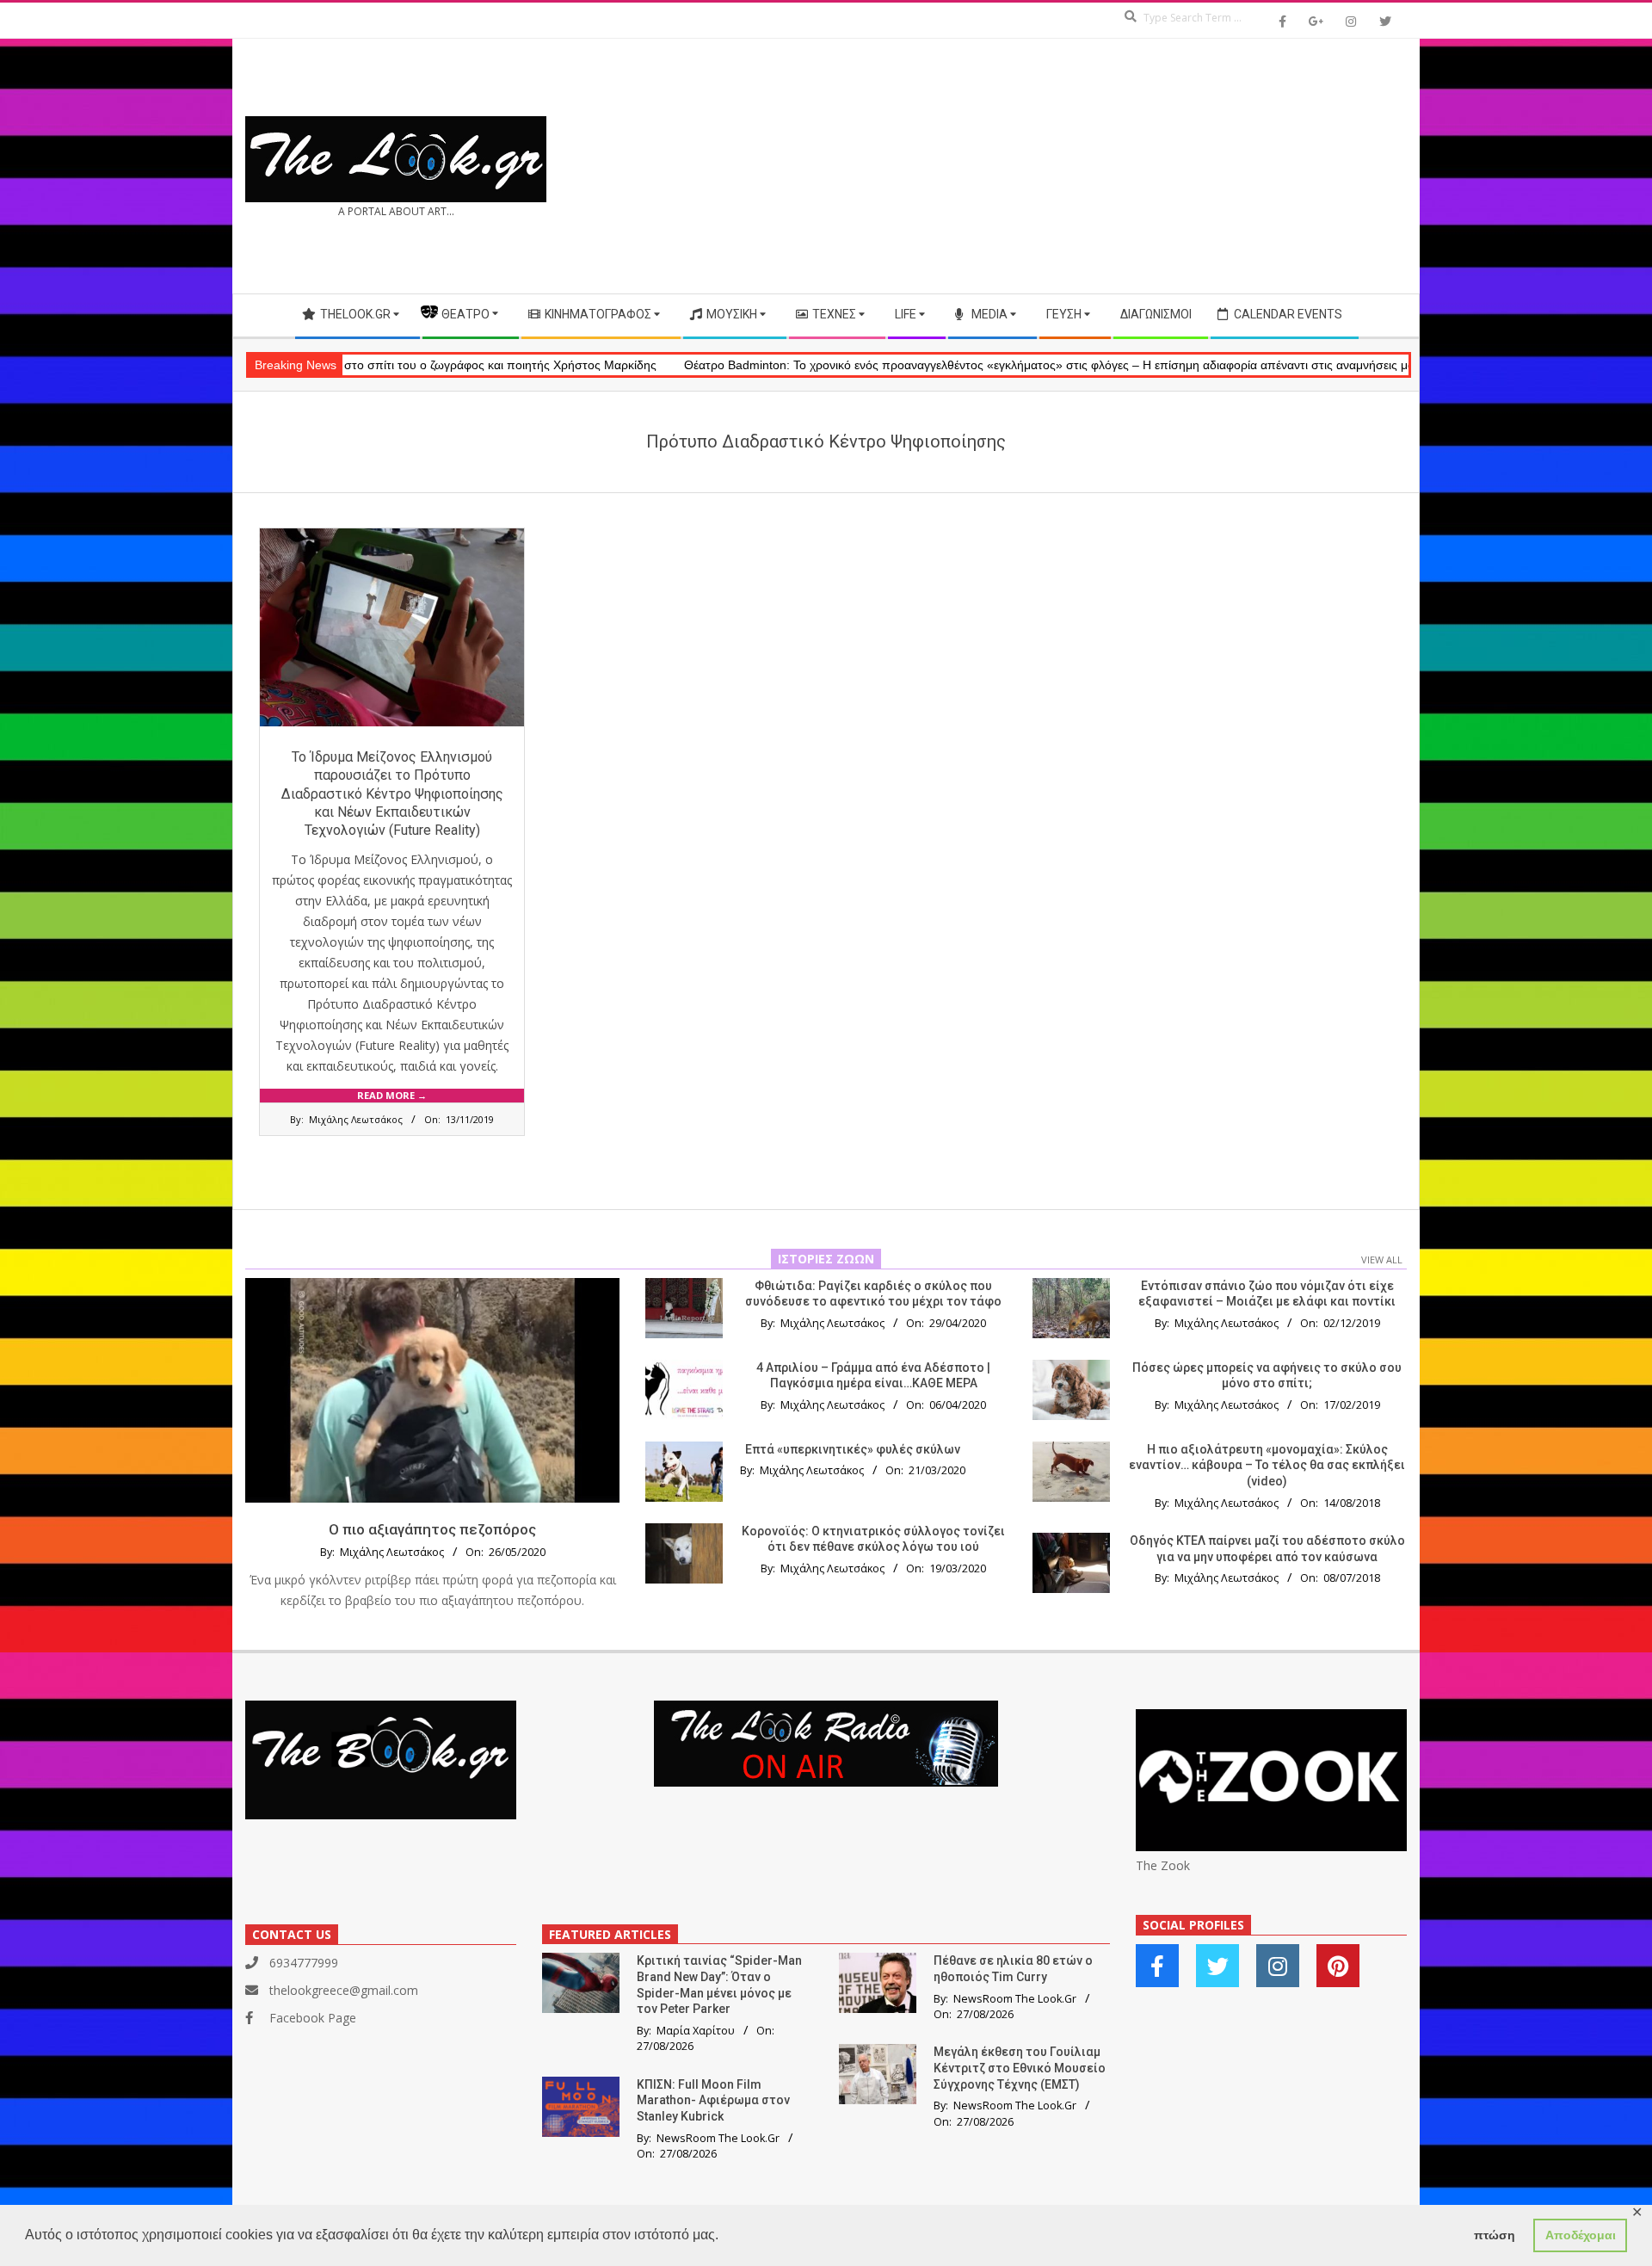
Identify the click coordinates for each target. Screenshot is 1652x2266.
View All (1382, 1260)
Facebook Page (313, 2018)
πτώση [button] (1495, 2235)
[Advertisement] (1116, 166)
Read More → (392, 1095)
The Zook (1163, 1865)
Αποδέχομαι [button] (1581, 2235)
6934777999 (304, 1963)
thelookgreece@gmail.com (344, 1990)
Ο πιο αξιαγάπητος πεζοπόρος (432, 1529)
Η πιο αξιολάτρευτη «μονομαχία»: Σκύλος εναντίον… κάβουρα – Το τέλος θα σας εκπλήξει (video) (1267, 1465)
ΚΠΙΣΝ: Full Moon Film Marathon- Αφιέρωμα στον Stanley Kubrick (713, 2100)
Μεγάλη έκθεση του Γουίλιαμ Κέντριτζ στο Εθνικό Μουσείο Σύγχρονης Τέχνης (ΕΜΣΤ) (1020, 2068)
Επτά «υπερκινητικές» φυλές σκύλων (853, 1449)
